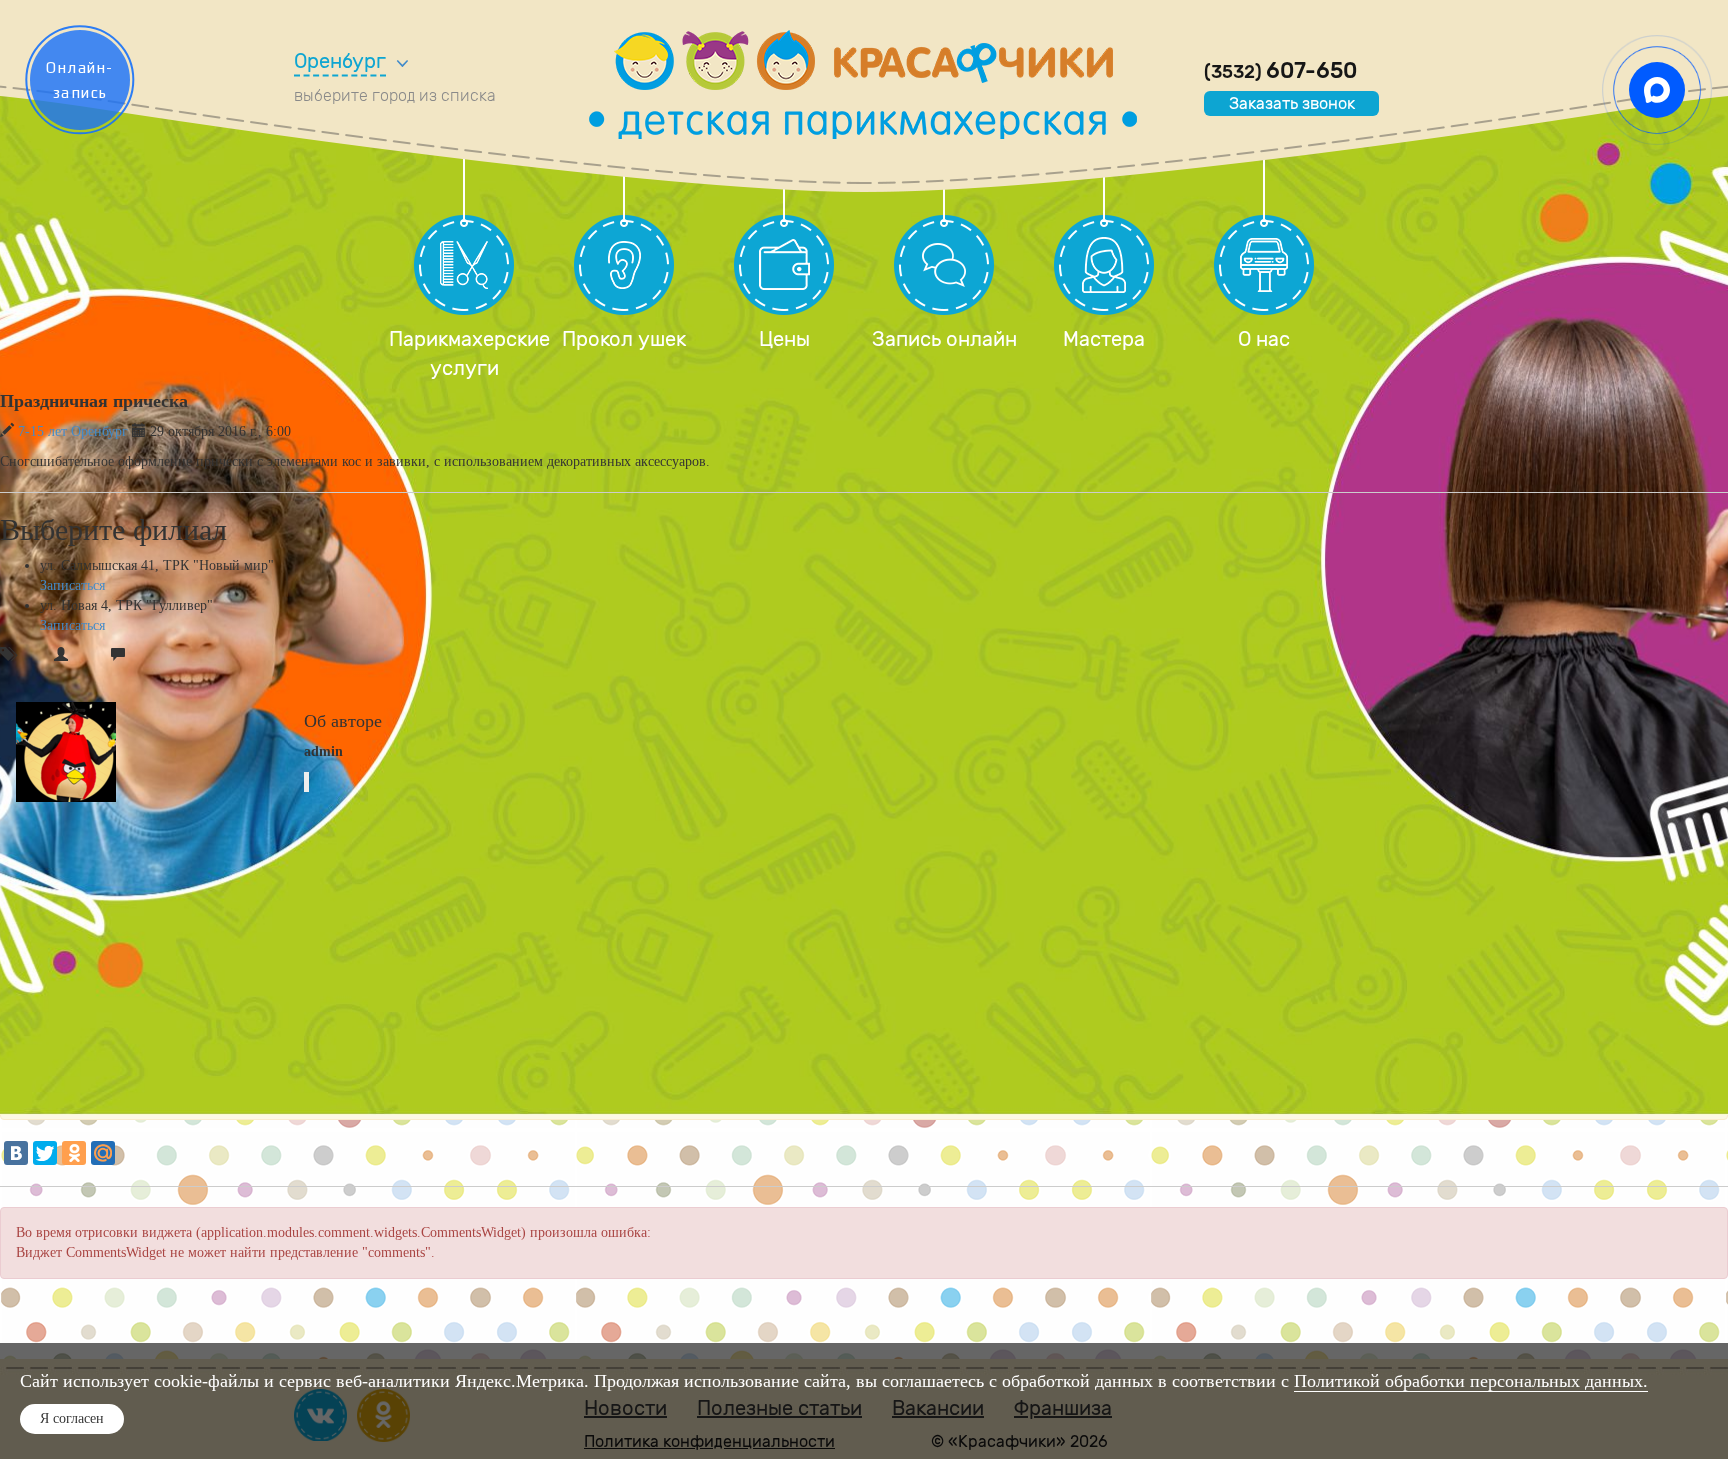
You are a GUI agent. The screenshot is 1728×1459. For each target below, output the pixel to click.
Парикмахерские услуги (464, 353)
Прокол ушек (624, 339)
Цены (784, 339)
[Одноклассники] (74, 1153)
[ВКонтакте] (16, 1153)
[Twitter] (45, 1153)
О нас (1264, 339)
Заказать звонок (1292, 103)
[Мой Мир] (103, 1153)
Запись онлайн (944, 339)
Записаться (72, 585)
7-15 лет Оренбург (73, 431)
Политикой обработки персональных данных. (1471, 1381)
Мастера (1104, 339)
